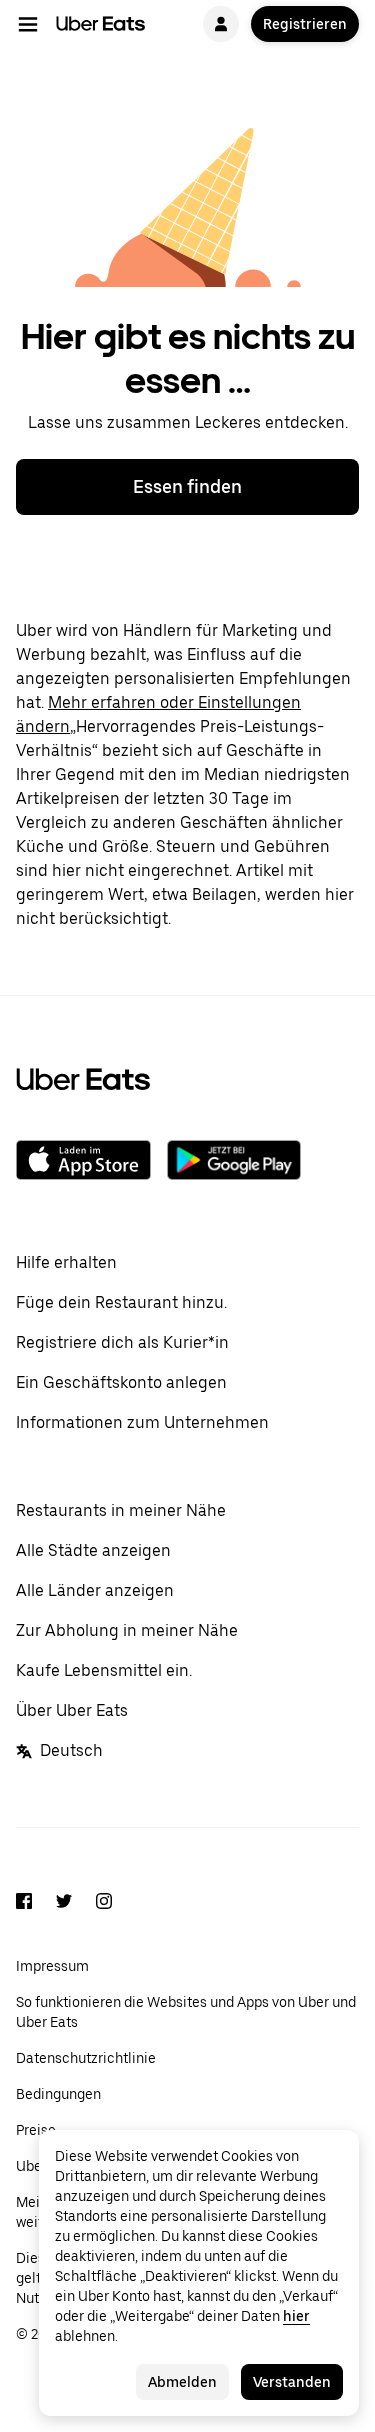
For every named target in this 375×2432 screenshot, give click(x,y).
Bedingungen (58, 2094)
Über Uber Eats (72, 1710)
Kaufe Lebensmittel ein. (104, 1670)
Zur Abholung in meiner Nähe (127, 1630)
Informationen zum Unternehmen (142, 1422)
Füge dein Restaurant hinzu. (121, 1302)
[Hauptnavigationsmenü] (28, 24)
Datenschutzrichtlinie (86, 2058)
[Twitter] (64, 1904)
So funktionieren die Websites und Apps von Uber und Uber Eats (186, 2012)
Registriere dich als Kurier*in (122, 1342)
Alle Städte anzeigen (93, 1550)
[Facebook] (24, 1904)
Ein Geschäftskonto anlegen (121, 1382)
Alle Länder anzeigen (95, 1590)
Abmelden (182, 2382)
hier (296, 2316)
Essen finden (187, 486)
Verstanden (292, 2382)
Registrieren (305, 24)
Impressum (52, 1966)
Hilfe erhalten (66, 1262)
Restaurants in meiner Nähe (121, 1510)
